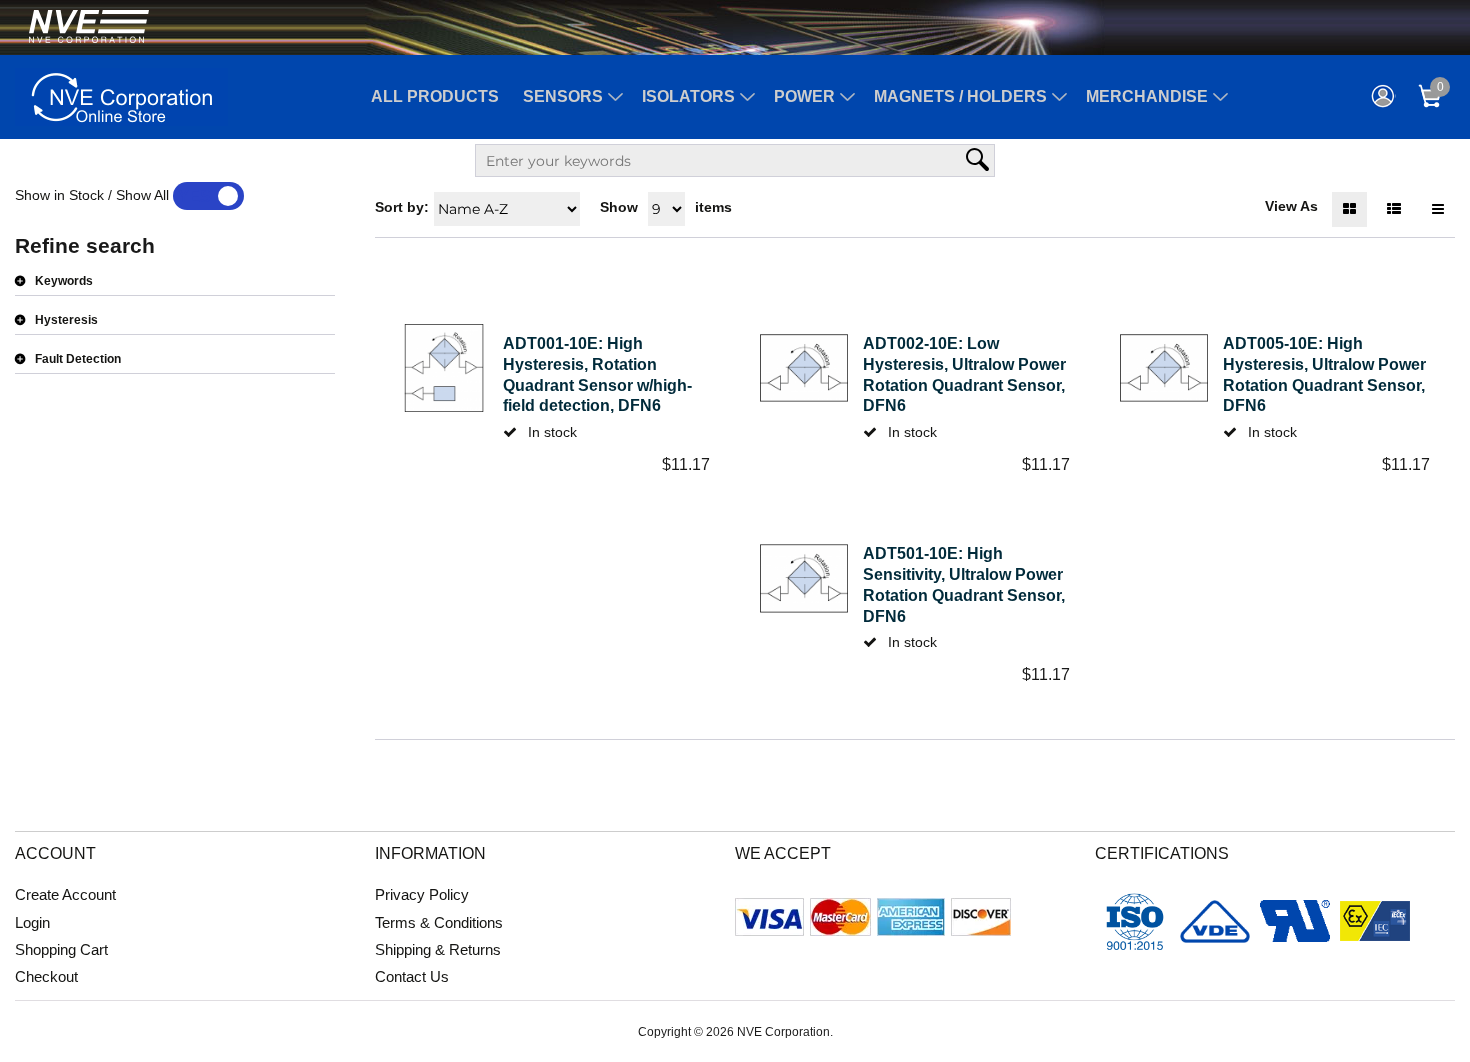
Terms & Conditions (439, 922)
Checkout (46, 976)
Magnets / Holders (960, 96)
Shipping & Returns (438, 949)
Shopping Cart (61, 949)
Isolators (688, 96)
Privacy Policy (422, 894)
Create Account (65, 894)
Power (804, 96)
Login (32, 922)
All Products (435, 96)
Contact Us (412, 976)
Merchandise (1147, 96)
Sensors (563, 96)
